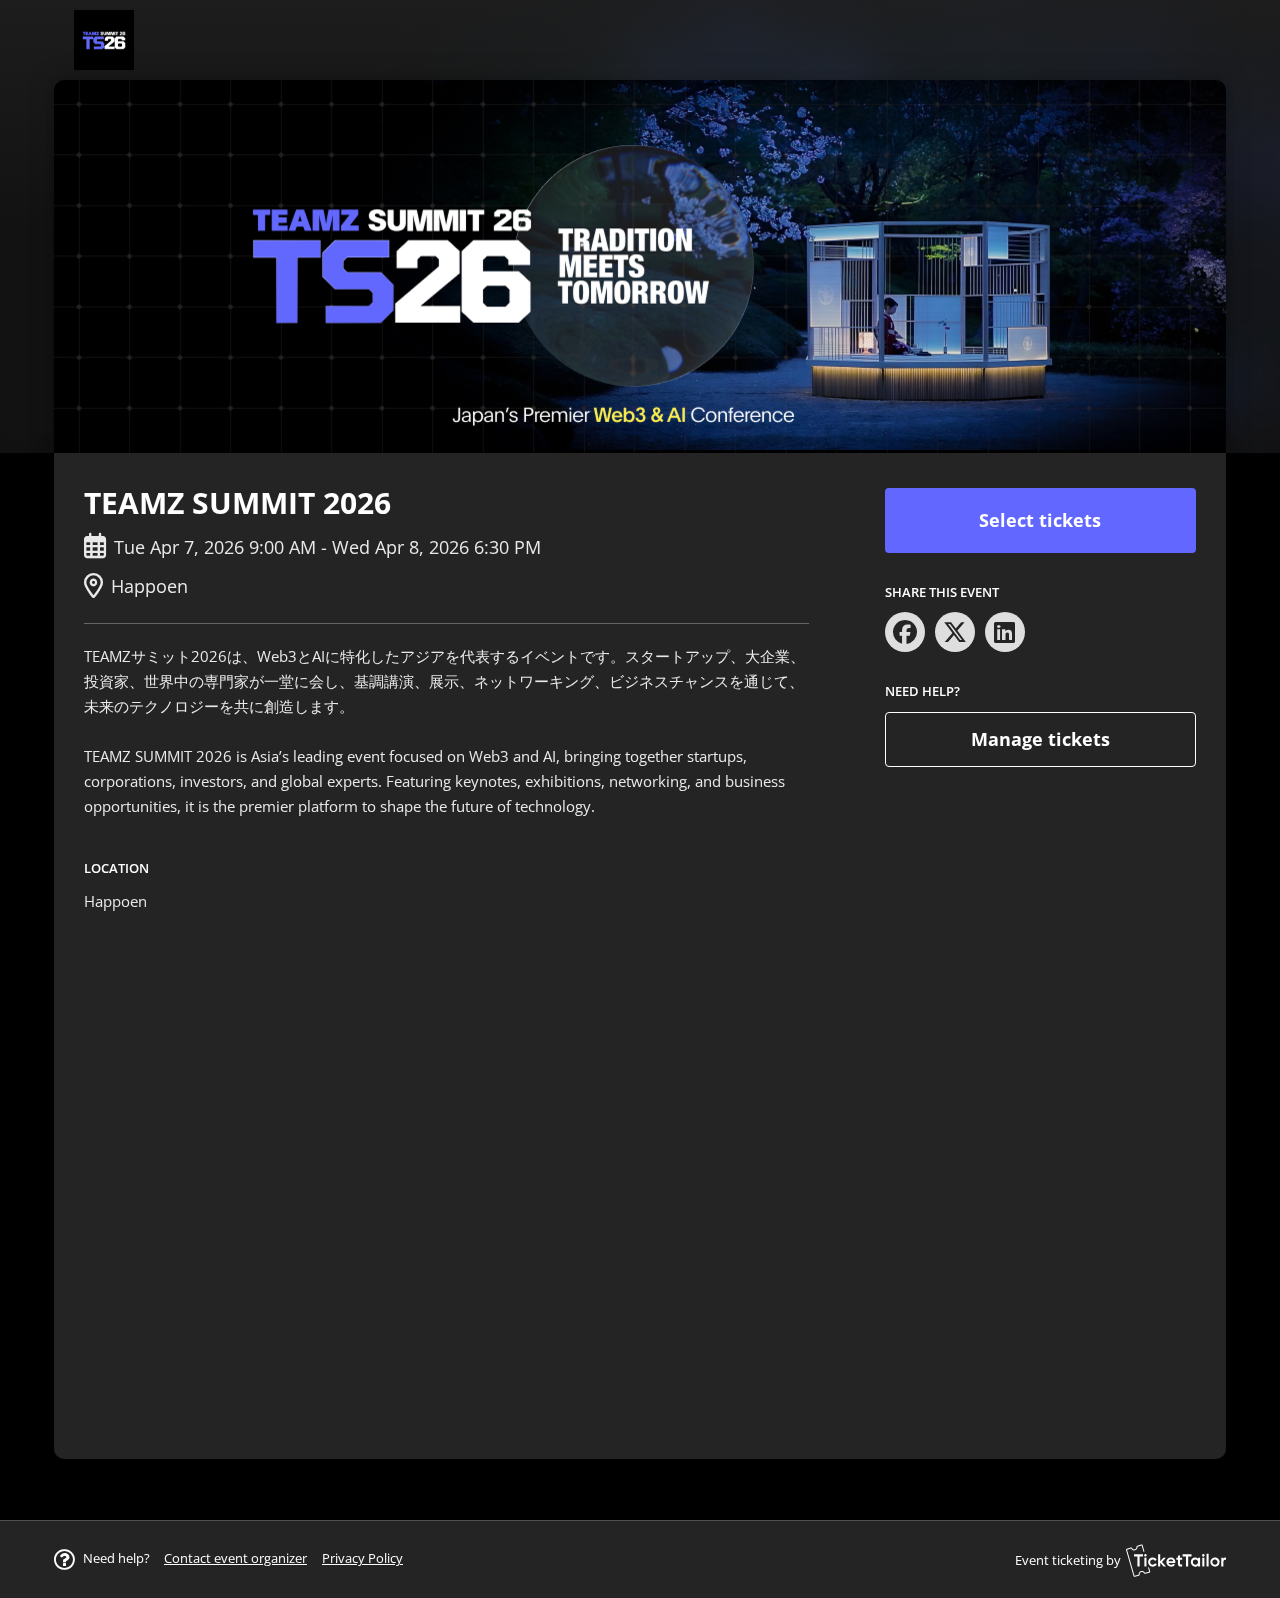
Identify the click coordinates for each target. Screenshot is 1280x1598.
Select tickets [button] (1040, 520)
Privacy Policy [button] (362, 1558)
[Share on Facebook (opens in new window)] (905, 632)
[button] (235, 1558)
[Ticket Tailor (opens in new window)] (1176, 1560)
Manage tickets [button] (1040, 739)
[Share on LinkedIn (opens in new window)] (1005, 632)
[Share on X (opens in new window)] (955, 632)
